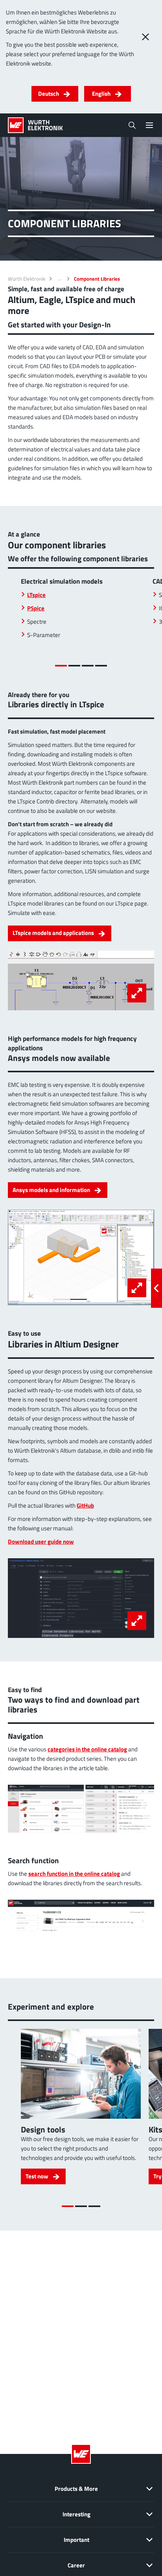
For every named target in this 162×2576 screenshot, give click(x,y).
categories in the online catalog (87, 1749)
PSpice (36, 608)
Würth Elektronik (27, 279)
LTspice (36, 595)
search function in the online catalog (74, 1874)
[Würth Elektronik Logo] (35, 125)
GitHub (85, 1505)
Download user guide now (41, 1542)
